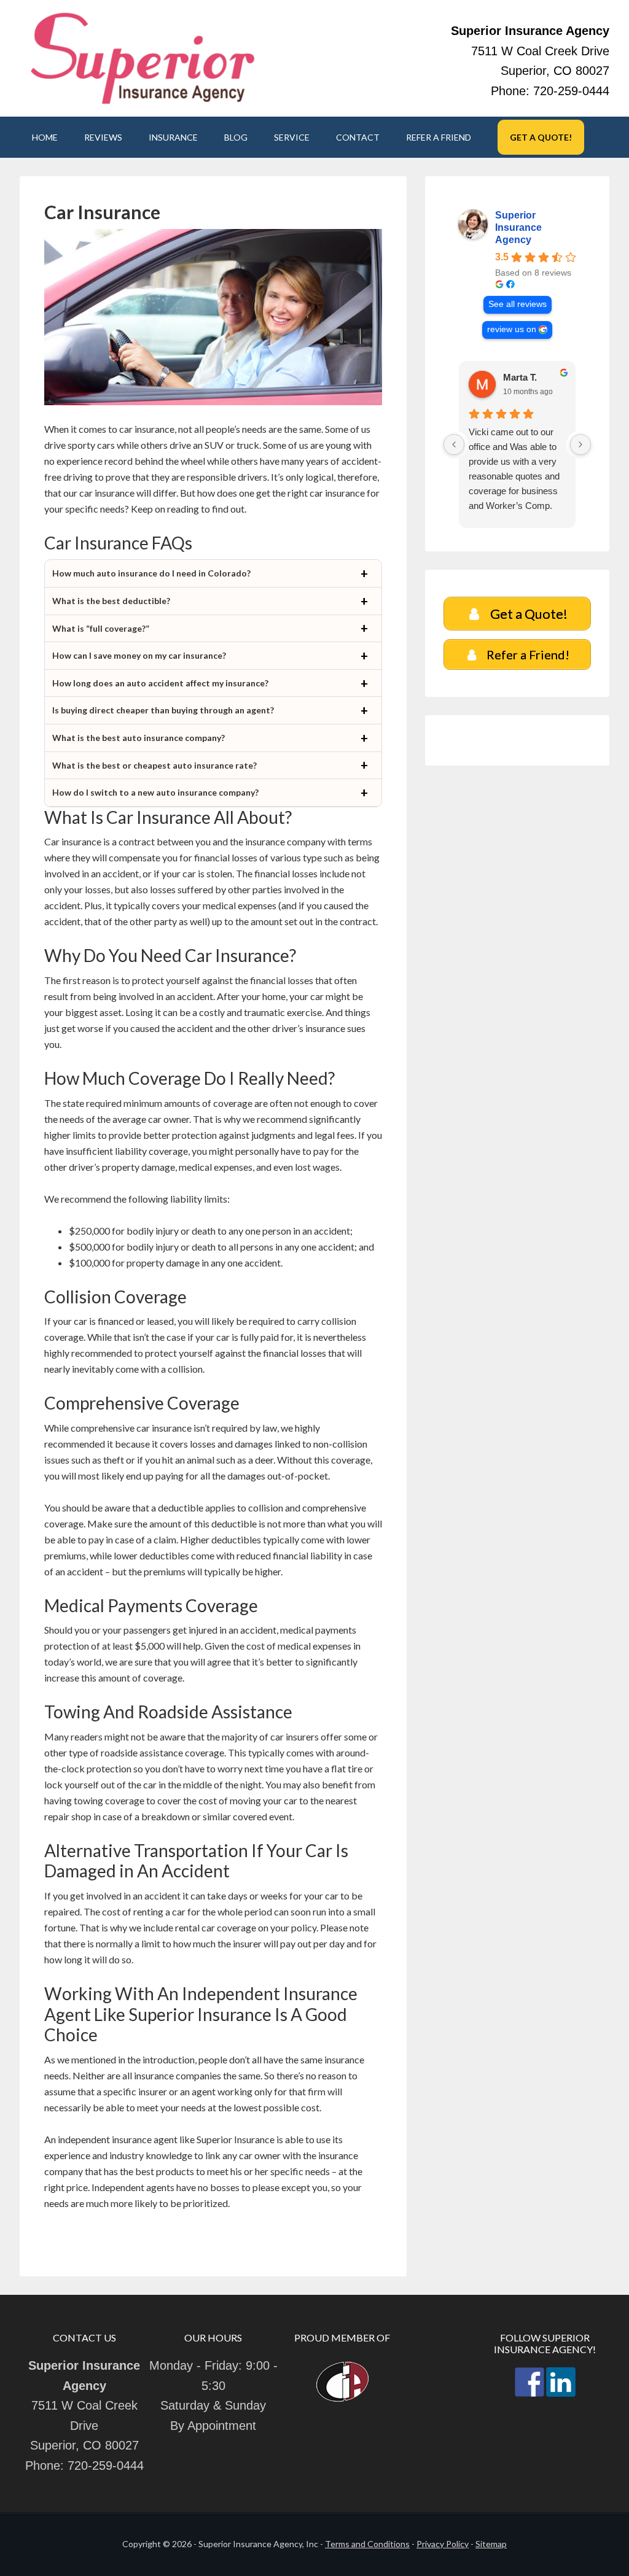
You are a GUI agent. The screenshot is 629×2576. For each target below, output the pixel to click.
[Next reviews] (580, 444)
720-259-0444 (571, 91)
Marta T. (520, 377)
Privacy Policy (443, 2544)
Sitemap (491, 2544)
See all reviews (518, 304)
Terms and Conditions (367, 2544)
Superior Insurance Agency (518, 227)
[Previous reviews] (454, 444)
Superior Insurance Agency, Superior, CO (143, 58)
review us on (512, 329)
